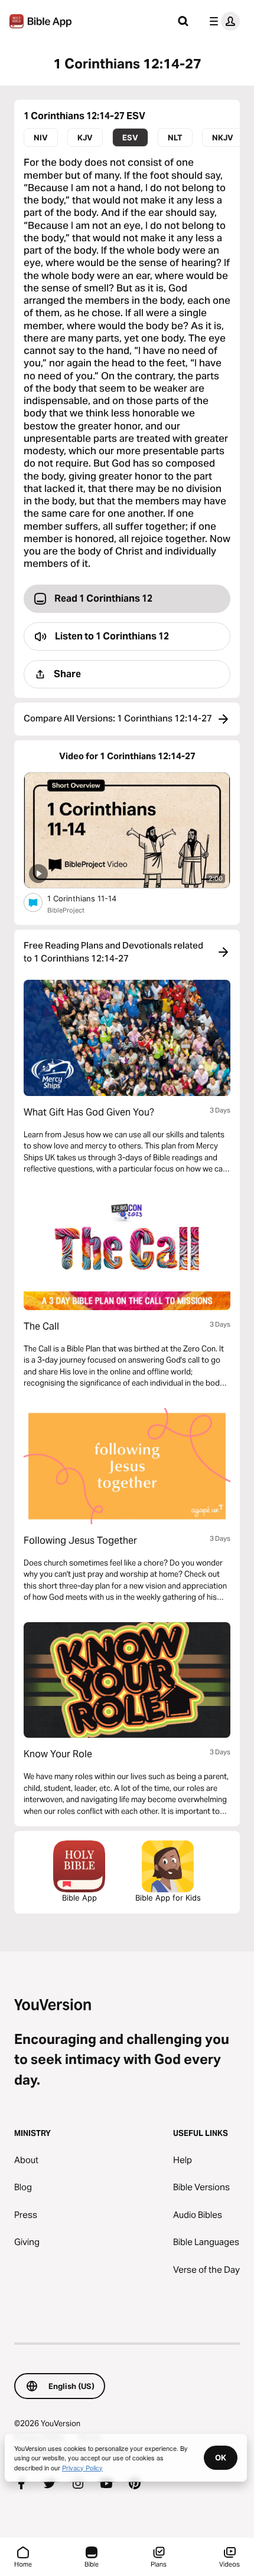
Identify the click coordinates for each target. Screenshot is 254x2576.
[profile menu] (222, 21)
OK (221, 2457)
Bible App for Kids (168, 1898)
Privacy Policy (82, 2467)
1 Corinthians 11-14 (92, 898)
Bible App (79, 1898)
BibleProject (66, 910)
